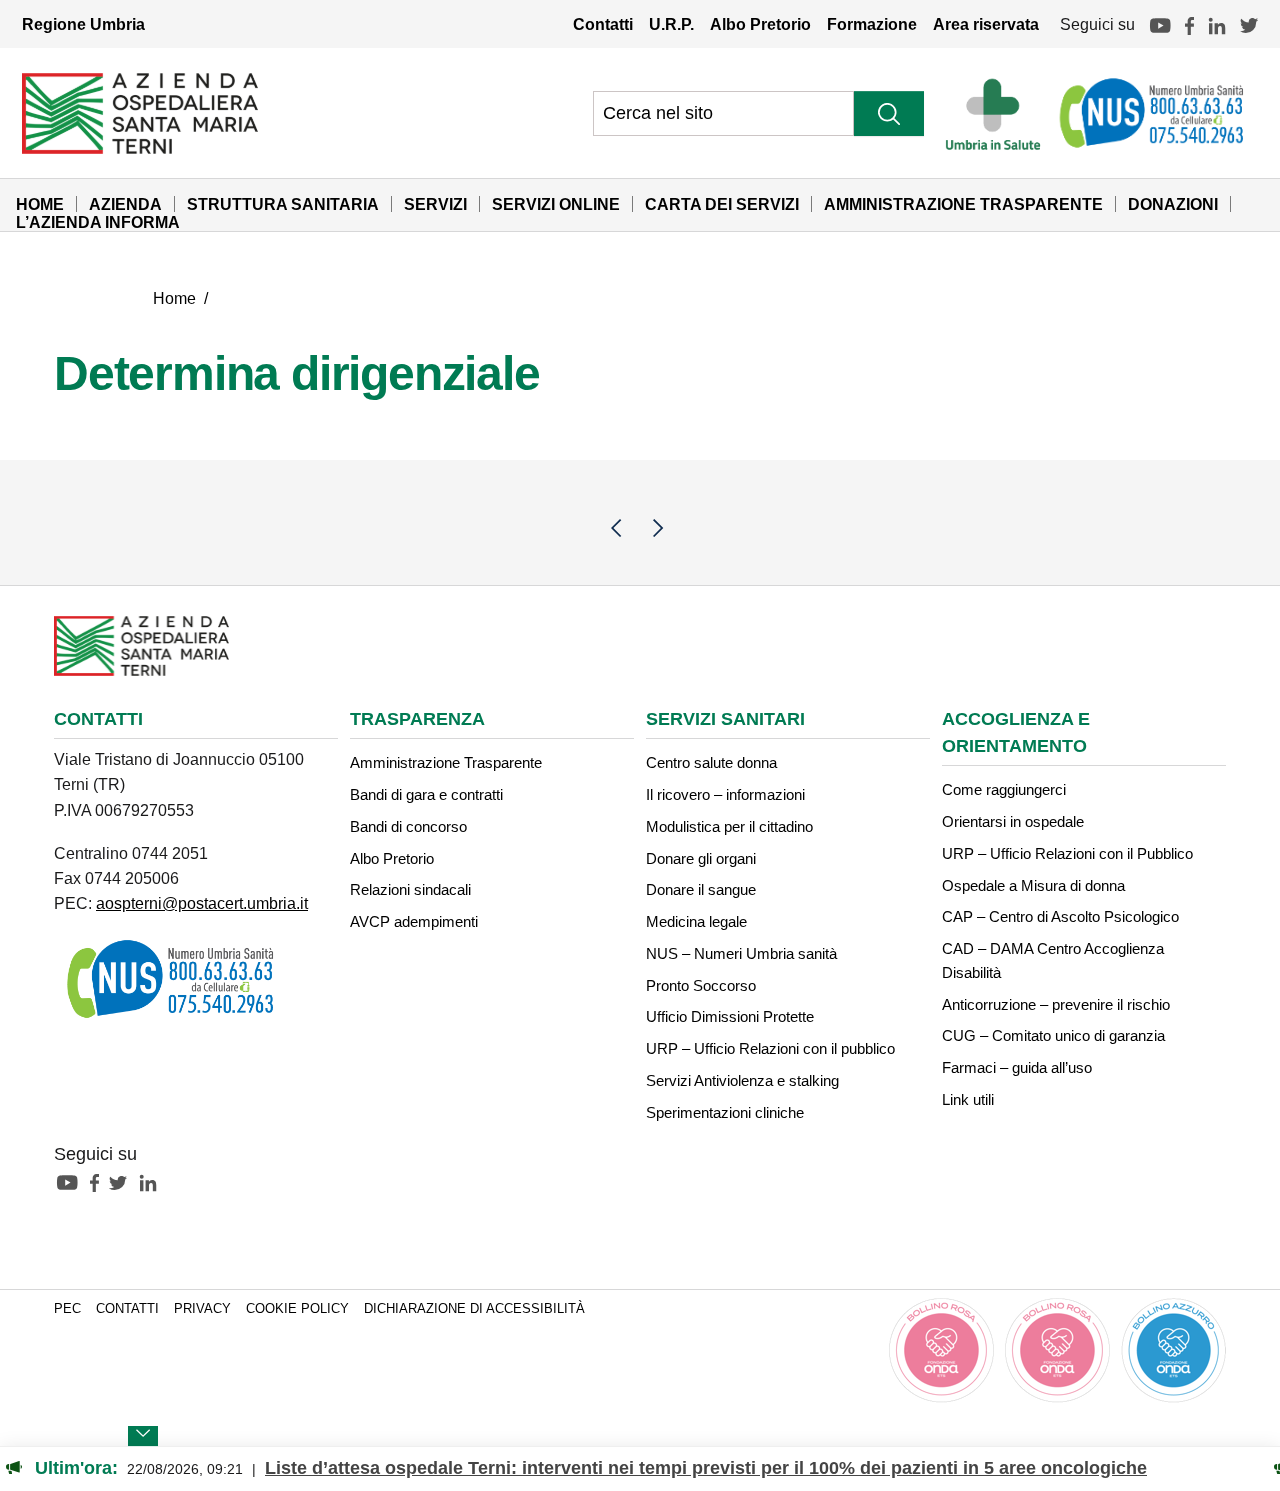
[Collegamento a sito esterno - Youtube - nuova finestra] (72, 1182)
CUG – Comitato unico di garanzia (1053, 1035)
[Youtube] (1160, 24)
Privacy (202, 1309)
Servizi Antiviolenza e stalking (742, 1080)
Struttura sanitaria (283, 204)
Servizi (435, 204)
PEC (67, 1309)
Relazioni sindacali (410, 889)
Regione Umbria (83, 24)
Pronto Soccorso (701, 985)
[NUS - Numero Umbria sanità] (1153, 113)
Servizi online (556, 204)
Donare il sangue (701, 889)
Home (40, 204)
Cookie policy (297, 1309)
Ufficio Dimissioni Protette (730, 1016)
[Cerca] (889, 113)
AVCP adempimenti (414, 921)
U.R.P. (671, 24)
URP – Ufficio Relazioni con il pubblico (770, 1048)
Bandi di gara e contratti (426, 794)
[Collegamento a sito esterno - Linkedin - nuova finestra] (153, 1182)
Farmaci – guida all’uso (1017, 1067)
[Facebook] (1189, 24)
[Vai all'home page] (140, 112)
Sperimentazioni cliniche (725, 1112)
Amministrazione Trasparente (963, 204)
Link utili (968, 1099)
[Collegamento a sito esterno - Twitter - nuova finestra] (123, 1182)
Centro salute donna (711, 762)
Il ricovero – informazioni (725, 794)
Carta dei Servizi (722, 204)
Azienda (125, 204)
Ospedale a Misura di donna (1033, 885)
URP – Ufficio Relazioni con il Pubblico (1067, 853)
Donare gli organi (701, 858)
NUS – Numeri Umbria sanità (741, 953)
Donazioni (1173, 204)
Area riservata (986, 24)
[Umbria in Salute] (998, 113)
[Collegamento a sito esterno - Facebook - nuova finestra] (99, 1182)
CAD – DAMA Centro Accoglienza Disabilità (1053, 960)
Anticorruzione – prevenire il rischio (1056, 1004)
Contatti (603, 24)
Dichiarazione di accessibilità (474, 1309)
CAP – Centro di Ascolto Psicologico (1060, 916)
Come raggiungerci (1004, 789)
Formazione (872, 24)
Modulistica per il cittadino (729, 826)
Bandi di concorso (408, 826)
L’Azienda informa (98, 222)
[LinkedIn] (1217, 24)
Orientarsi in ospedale (1013, 821)
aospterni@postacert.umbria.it (202, 903)
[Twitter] (1249, 24)
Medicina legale (696, 921)
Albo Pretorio (760, 24)
